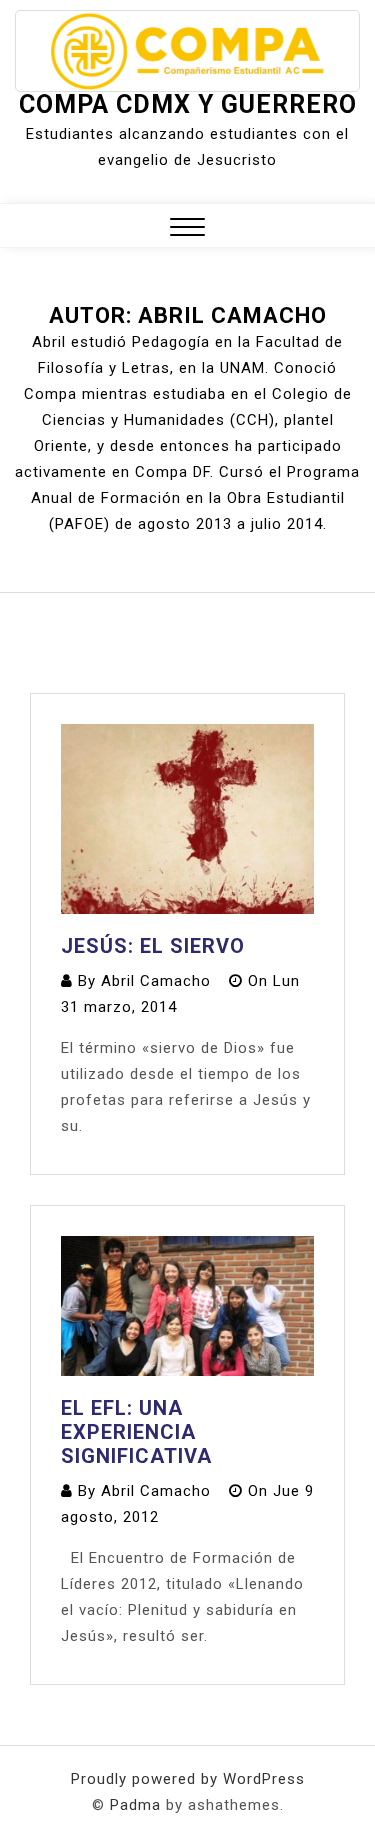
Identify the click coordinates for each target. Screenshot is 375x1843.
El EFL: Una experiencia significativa (136, 1432)
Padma (135, 1805)
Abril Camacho (156, 981)
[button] (187, 229)
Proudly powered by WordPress (188, 1779)
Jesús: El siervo (153, 946)
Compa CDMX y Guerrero (188, 104)
